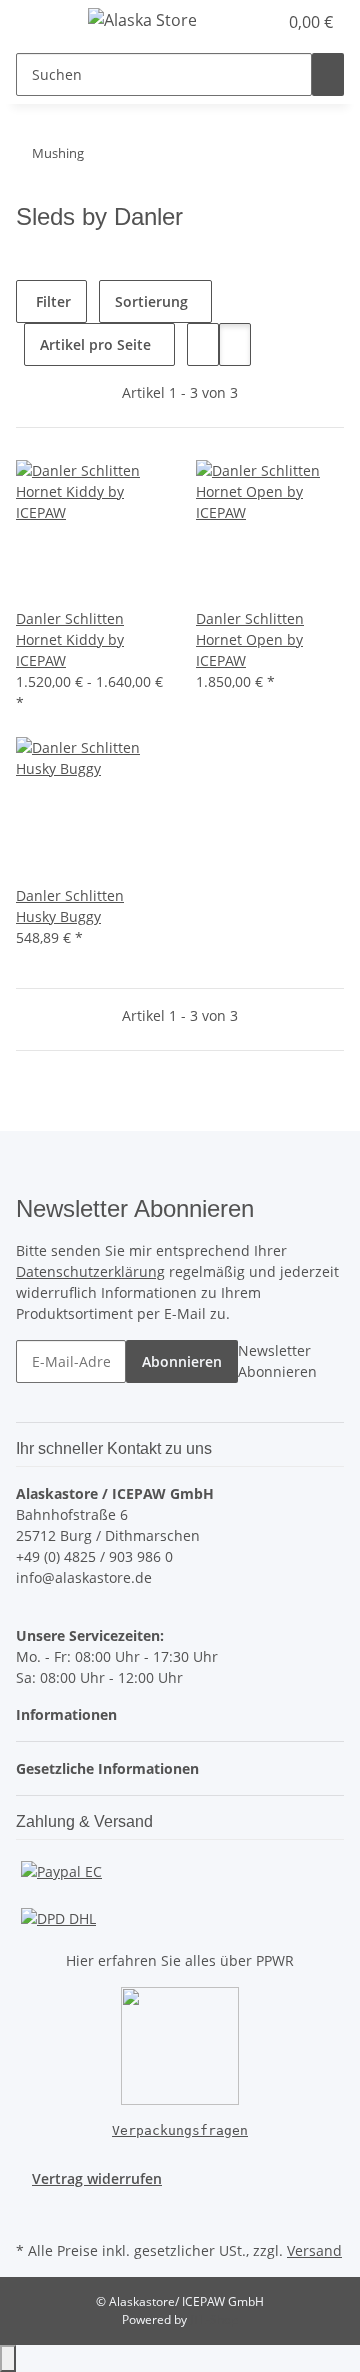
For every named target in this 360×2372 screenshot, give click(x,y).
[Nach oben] (8, 2358)
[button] (240, 22)
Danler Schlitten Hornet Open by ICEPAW (250, 639)
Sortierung (151, 301)
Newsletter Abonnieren (277, 1361)
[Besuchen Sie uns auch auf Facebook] (32, 2213)
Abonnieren (182, 1361)
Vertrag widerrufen (97, 2178)
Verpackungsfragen (180, 2130)
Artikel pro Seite (95, 344)
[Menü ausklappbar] (41, 23)
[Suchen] (328, 74)
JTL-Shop (214, 2319)
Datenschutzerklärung (90, 1271)
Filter (51, 301)
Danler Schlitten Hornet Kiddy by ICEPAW (70, 639)
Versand (314, 2250)
